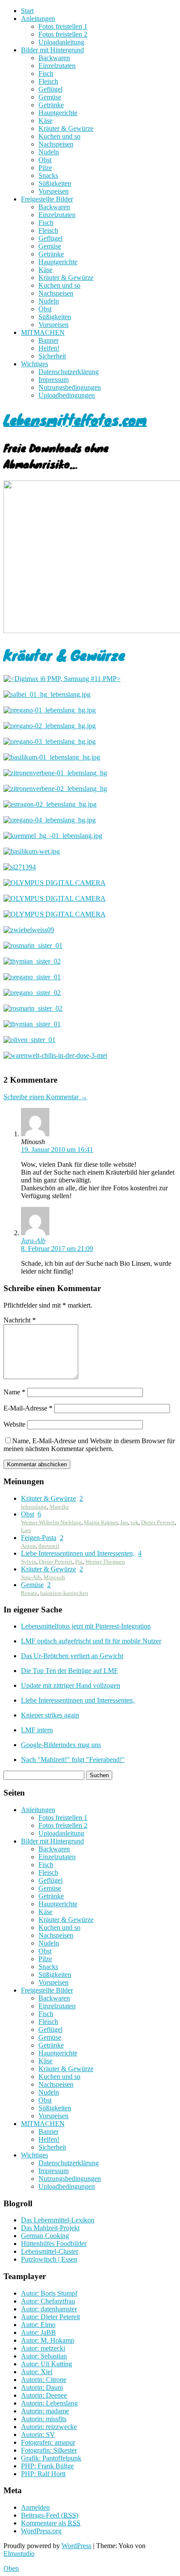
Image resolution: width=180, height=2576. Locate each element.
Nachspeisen (56, 144)
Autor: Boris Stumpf (49, 2293)
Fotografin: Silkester (49, 2450)
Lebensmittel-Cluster (50, 2251)
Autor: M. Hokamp (48, 2340)
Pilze (45, 168)
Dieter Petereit (158, 1522)
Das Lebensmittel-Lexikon (58, 2220)
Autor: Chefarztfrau (48, 2301)
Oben (11, 2568)
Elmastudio (19, 2554)
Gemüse (50, 97)
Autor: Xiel (37, 2372)
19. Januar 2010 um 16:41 (57, 1150)
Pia (79, 1562)
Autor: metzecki (43, 2348)
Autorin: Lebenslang (49, 2403)
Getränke (51, 105)
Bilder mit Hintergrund (52, 50)
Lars (26, 1530)
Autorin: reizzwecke (49, 2427)
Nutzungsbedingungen (70, 387)
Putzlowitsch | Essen (49, 2259)
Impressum (54, 380)
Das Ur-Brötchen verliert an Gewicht (72, 1656)
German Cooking (45, 2236)
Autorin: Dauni (42, 2387)
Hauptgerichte (58, 113)
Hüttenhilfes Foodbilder (54, 2244)
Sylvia (29, 1562)
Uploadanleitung (61, 42)
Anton (28, 1546)
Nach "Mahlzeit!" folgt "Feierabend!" (73, 1760)
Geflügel (50, 89)
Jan (124, 1522)
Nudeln (49, 152)
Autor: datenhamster (49, 2309)
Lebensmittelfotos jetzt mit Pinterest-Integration (86, 1626)
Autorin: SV (38, 2435)
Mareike (59, 1507)
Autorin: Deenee (44, 2395)
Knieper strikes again (50, 1715)
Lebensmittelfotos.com (75, 419)
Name (14, 1392)
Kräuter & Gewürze (66, 128)
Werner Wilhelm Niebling (51, 1522)
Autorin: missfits (44, 2419)
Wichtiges (35, 364)
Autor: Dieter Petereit (50, 2317)
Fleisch (48, 81)
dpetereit (49, 1546)
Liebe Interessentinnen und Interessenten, (78, 1553)
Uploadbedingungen (67, 395)
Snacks (48, 175)
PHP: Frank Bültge (47, 2466)
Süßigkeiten (55, 183)
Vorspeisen (54, 191)
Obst (45, 160)
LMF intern (37, 1730)
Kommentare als (51, 2523)
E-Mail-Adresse (28, 1408)
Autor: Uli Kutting (47, 2364)
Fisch (46, 73)
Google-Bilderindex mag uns (61, 1745)
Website (14, 1424)
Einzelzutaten (57, 66)
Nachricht (20, 1320)
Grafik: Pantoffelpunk (51, 2458)
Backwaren (54, 58)
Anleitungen (38, 19)
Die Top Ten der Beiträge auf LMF (69, 1671)
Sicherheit (52, 356)
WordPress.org (41, 2531)
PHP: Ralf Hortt (43, 2474)
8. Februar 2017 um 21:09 (57, 1249)
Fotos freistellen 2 (63, 34)
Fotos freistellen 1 (63, 26)
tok (135, 1522)
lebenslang (34, 1507)
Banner (48, 340)
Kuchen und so (59, 136)
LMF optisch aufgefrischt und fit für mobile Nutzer (91, 1641)
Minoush (54, 1577)
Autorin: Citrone (44, 2380)
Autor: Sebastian (44, 2356)
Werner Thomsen (105, 1562)
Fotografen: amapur (48, 2442)
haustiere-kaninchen (64, 1593)
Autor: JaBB (38, 2332)
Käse (45, 121)
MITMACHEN (43, 332)
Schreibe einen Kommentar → (45, 1097)
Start (27, 11)
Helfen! (49, 348)
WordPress (76, 2546)
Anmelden (35, 2507)
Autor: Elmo (38, 2325)
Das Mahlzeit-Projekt (50, 2228)
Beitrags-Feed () (50, 2515)
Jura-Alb (33, 1241)
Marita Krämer (101, 1522)
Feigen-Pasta (39, 1538)
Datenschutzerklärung (69, 372)
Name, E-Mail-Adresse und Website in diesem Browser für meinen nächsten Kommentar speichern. (89, 1445)
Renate (29, 1593)
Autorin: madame (45, 2411)
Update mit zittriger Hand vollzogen (71, 1685)
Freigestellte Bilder (47, 199)
